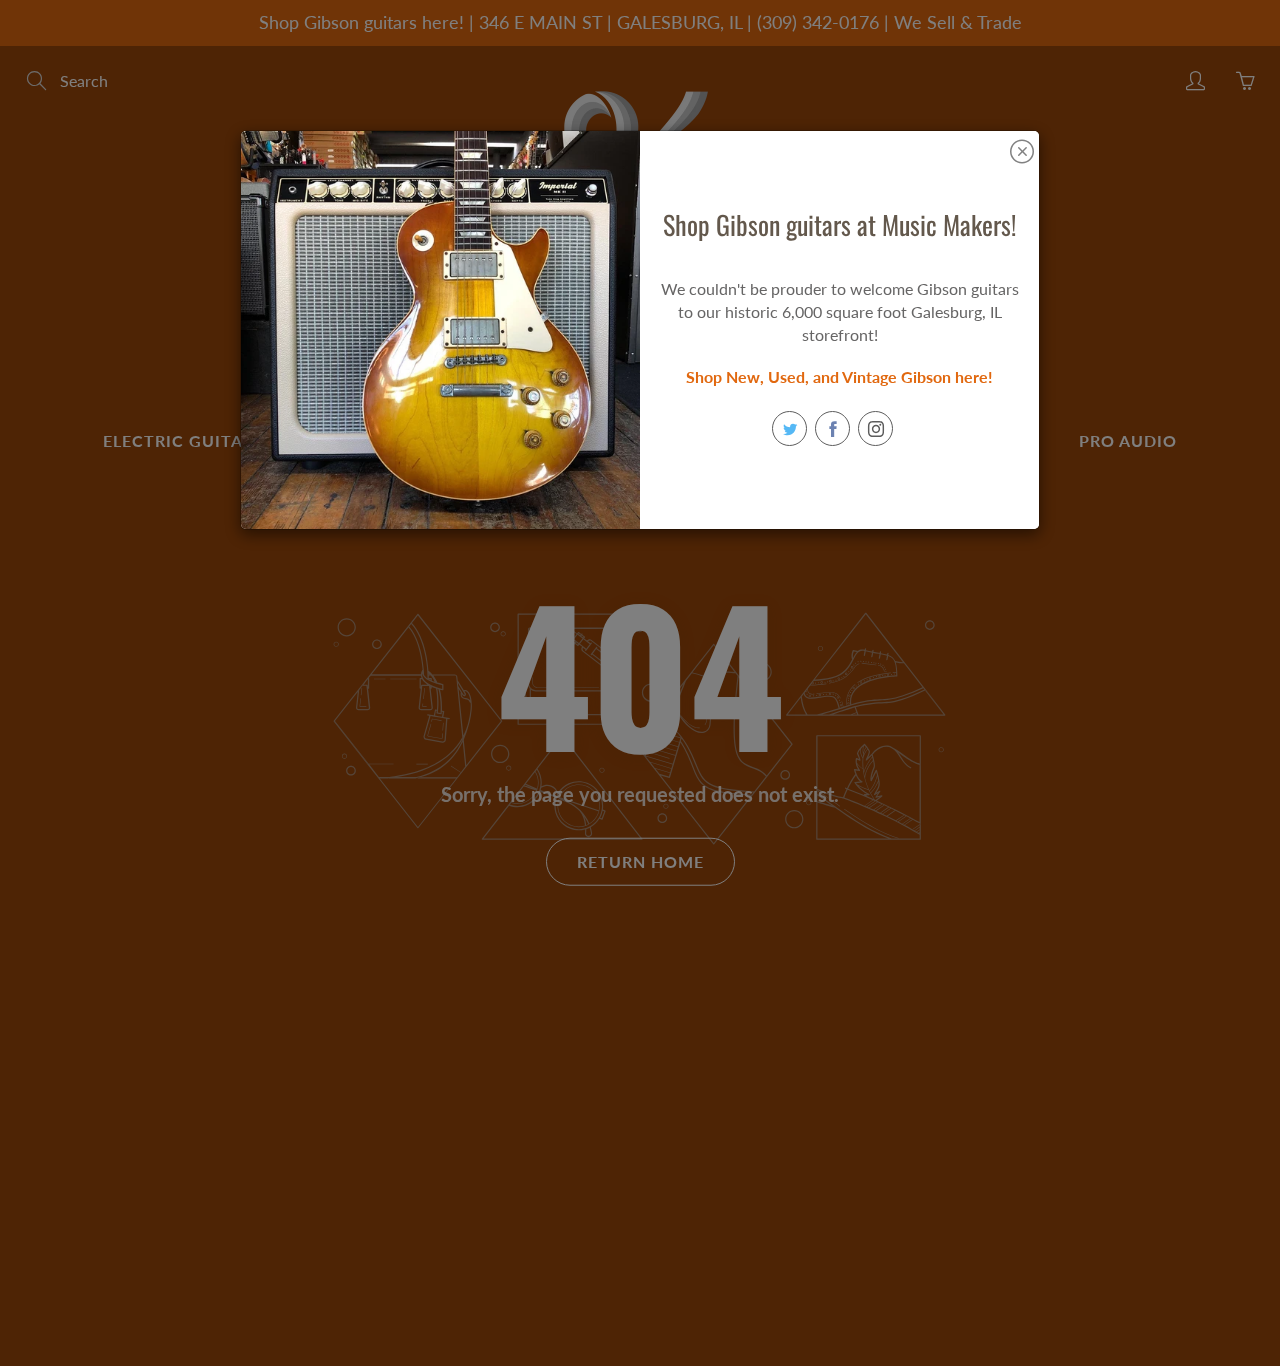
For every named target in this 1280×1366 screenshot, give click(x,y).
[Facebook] (832, 428)
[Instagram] (875, 428)
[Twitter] (789, 428)
